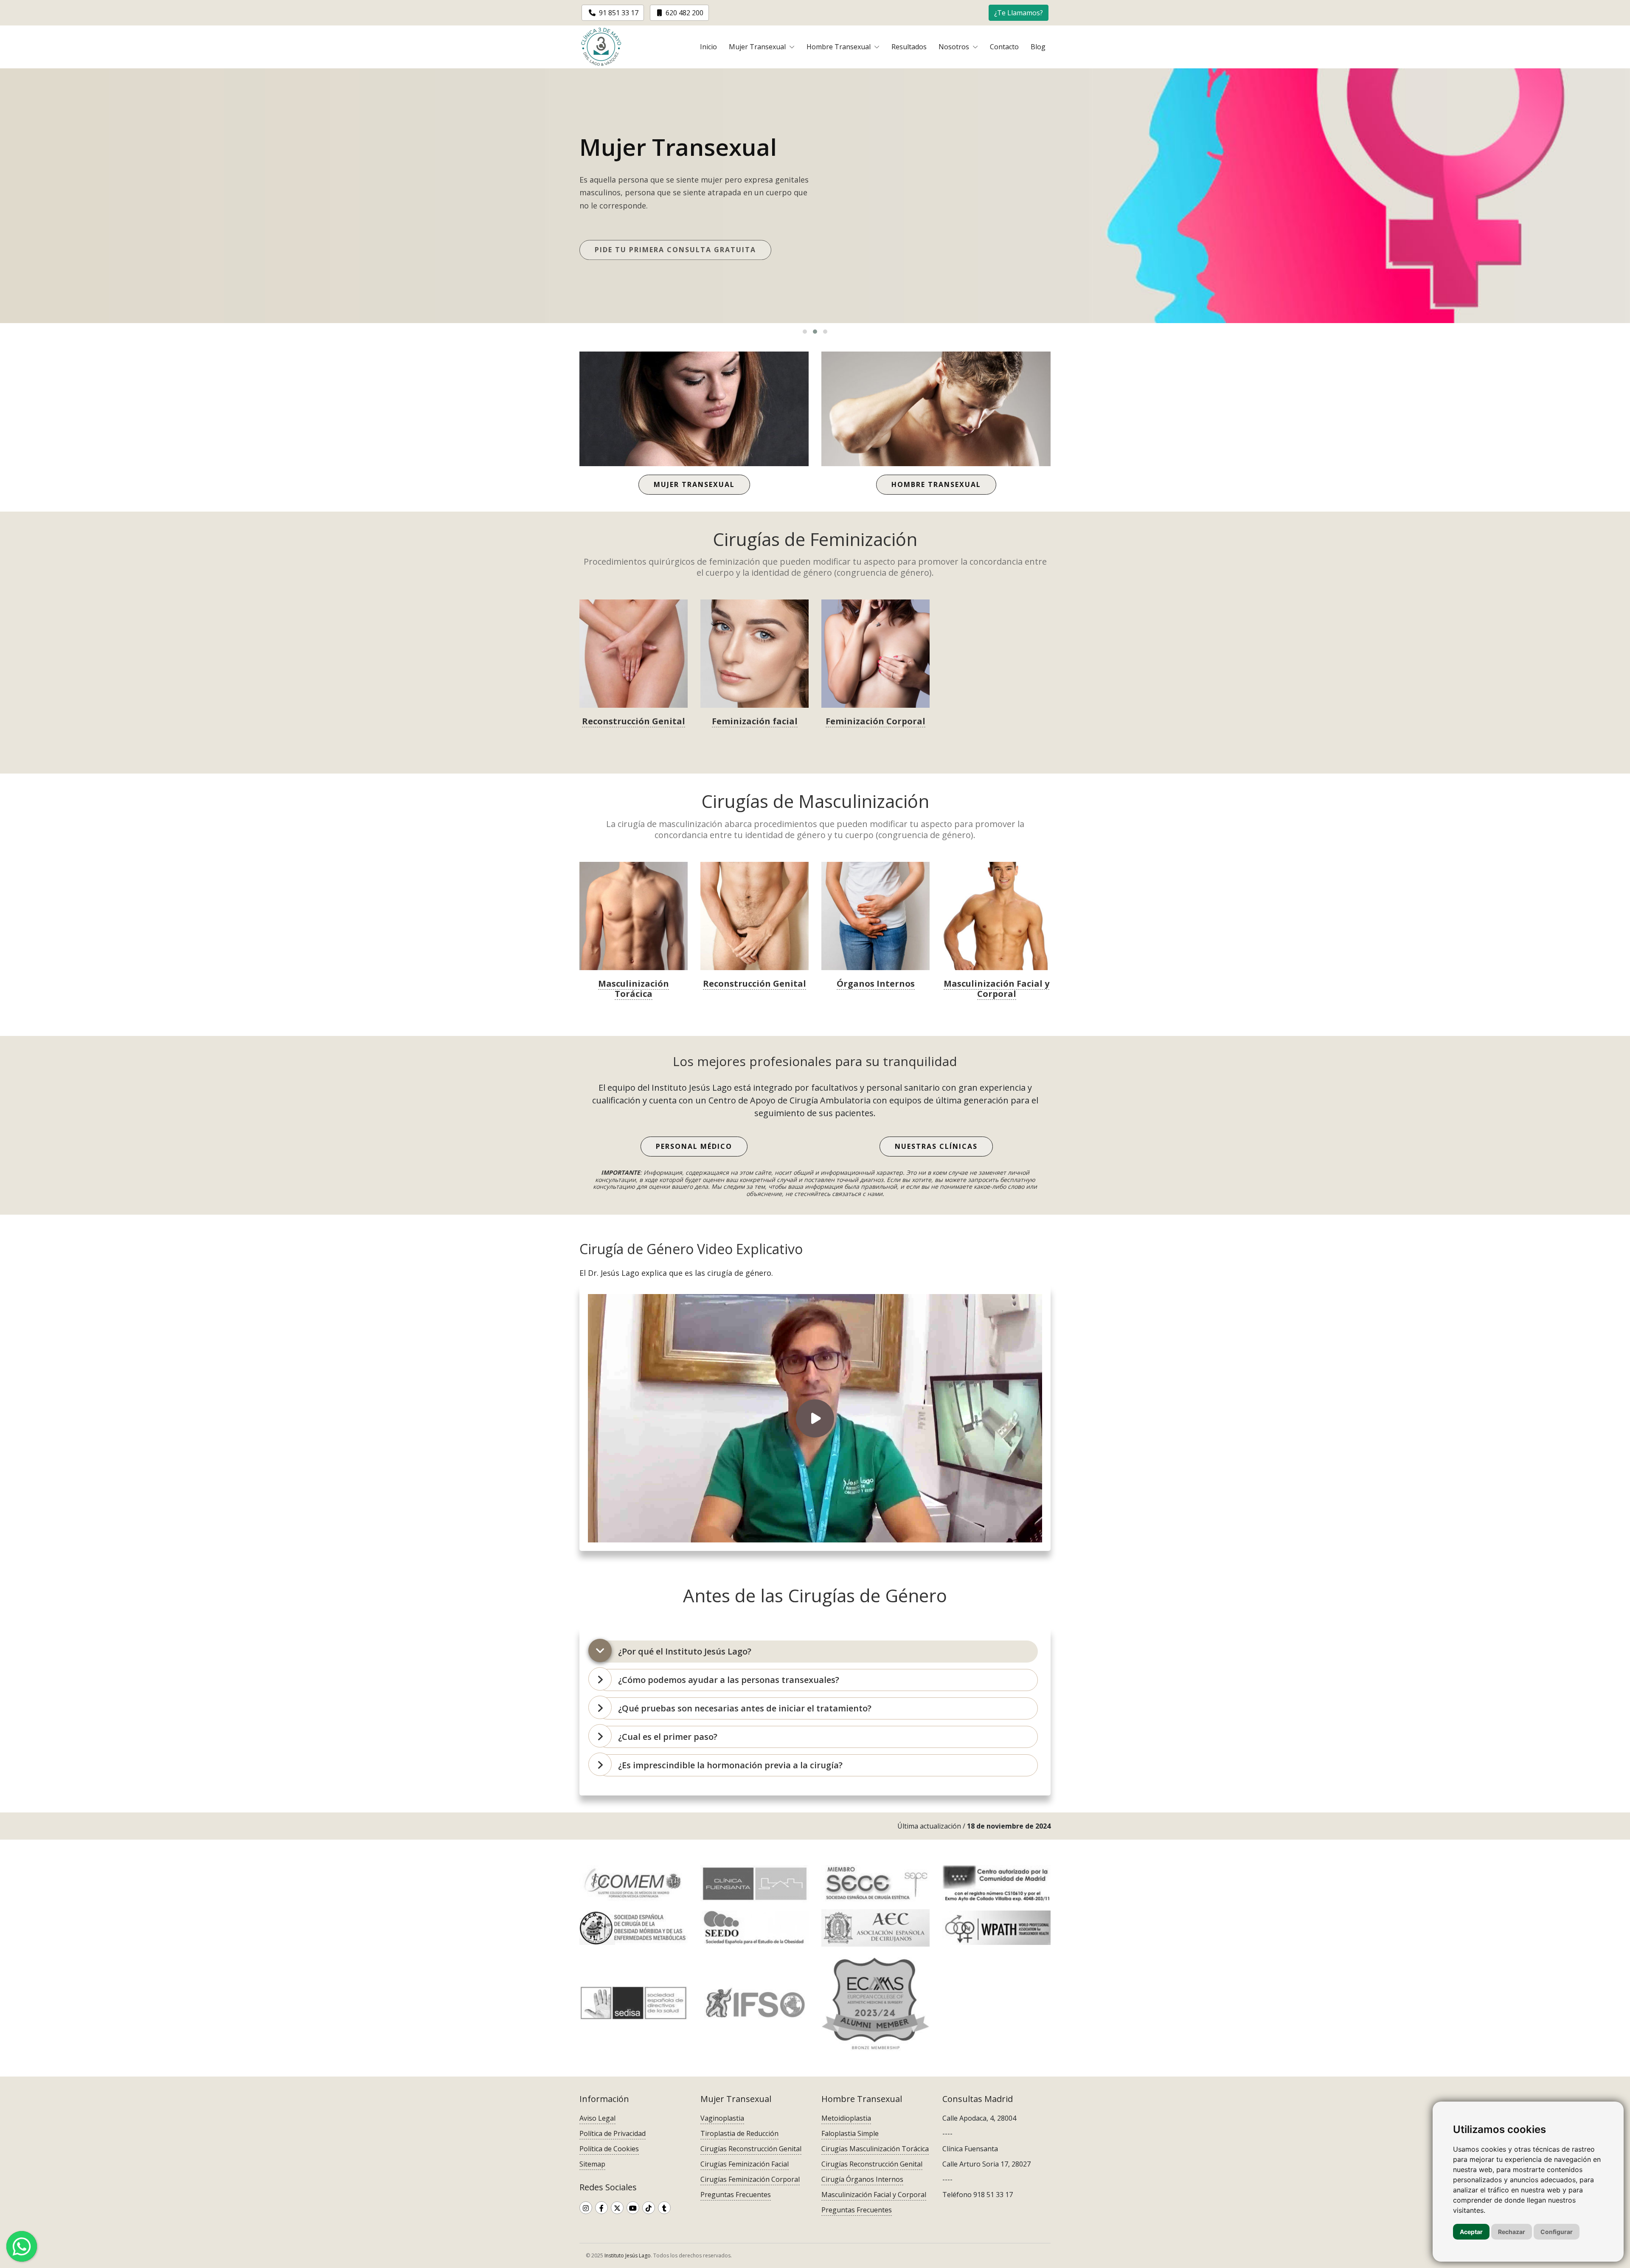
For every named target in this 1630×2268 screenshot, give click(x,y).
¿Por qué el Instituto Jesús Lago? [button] (685, 1651)
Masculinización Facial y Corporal (874, 2195)
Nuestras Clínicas (936, 1146)
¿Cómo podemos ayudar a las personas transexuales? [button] (729, 1680)
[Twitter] (617, 2208)
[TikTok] (649, 2208)
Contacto (1004, 47)
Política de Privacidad (613, 2133)
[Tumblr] (664, 2208)
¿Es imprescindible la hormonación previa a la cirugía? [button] (730, 1765)
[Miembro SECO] (634, 1928)
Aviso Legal (597, 2118)
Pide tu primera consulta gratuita (675, 247)
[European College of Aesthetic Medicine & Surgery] (875, 2003)
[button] (1019, 12)
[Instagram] (586, 2208)
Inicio (708, 47)
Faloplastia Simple (850, 2133)
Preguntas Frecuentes (736, 2195)
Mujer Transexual (758, 47)
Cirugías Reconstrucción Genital (751, 2149)
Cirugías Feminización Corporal (750, 2179)
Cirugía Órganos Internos (862, 2179)
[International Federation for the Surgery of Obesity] (755, 2003)
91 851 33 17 (618, 13)
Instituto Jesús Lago (628, 2255)
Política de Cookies (609, 2149)
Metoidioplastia (846, 2118)
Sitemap (592, 2164)
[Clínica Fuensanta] (755, 1884)
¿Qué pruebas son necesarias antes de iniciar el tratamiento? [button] (745, 1708)
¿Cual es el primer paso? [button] (668, 1737)
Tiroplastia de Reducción (739, 2133)
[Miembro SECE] (875, 1884)
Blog (1038, 47)
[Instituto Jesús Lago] (601, 47)
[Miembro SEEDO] (755, 1928)
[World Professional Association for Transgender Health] (996, 1928)
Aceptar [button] (1471, 2232)
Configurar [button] (1557, 2232)
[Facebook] (601, 2208)
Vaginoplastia (722, 2118)
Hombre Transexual (839, 47)
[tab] (817, 1652)
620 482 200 (684, 13)
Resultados (909, 47)
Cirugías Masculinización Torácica (875, 2149)
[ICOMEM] (634, 1884)
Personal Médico (694, 1146)
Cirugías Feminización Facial (745, 2164)
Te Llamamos (1019, 13)
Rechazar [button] (1512, 2232)
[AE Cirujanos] (875, 1928)
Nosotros (955, 47)
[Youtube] (633, 2208)
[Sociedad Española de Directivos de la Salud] (634, 2003)
